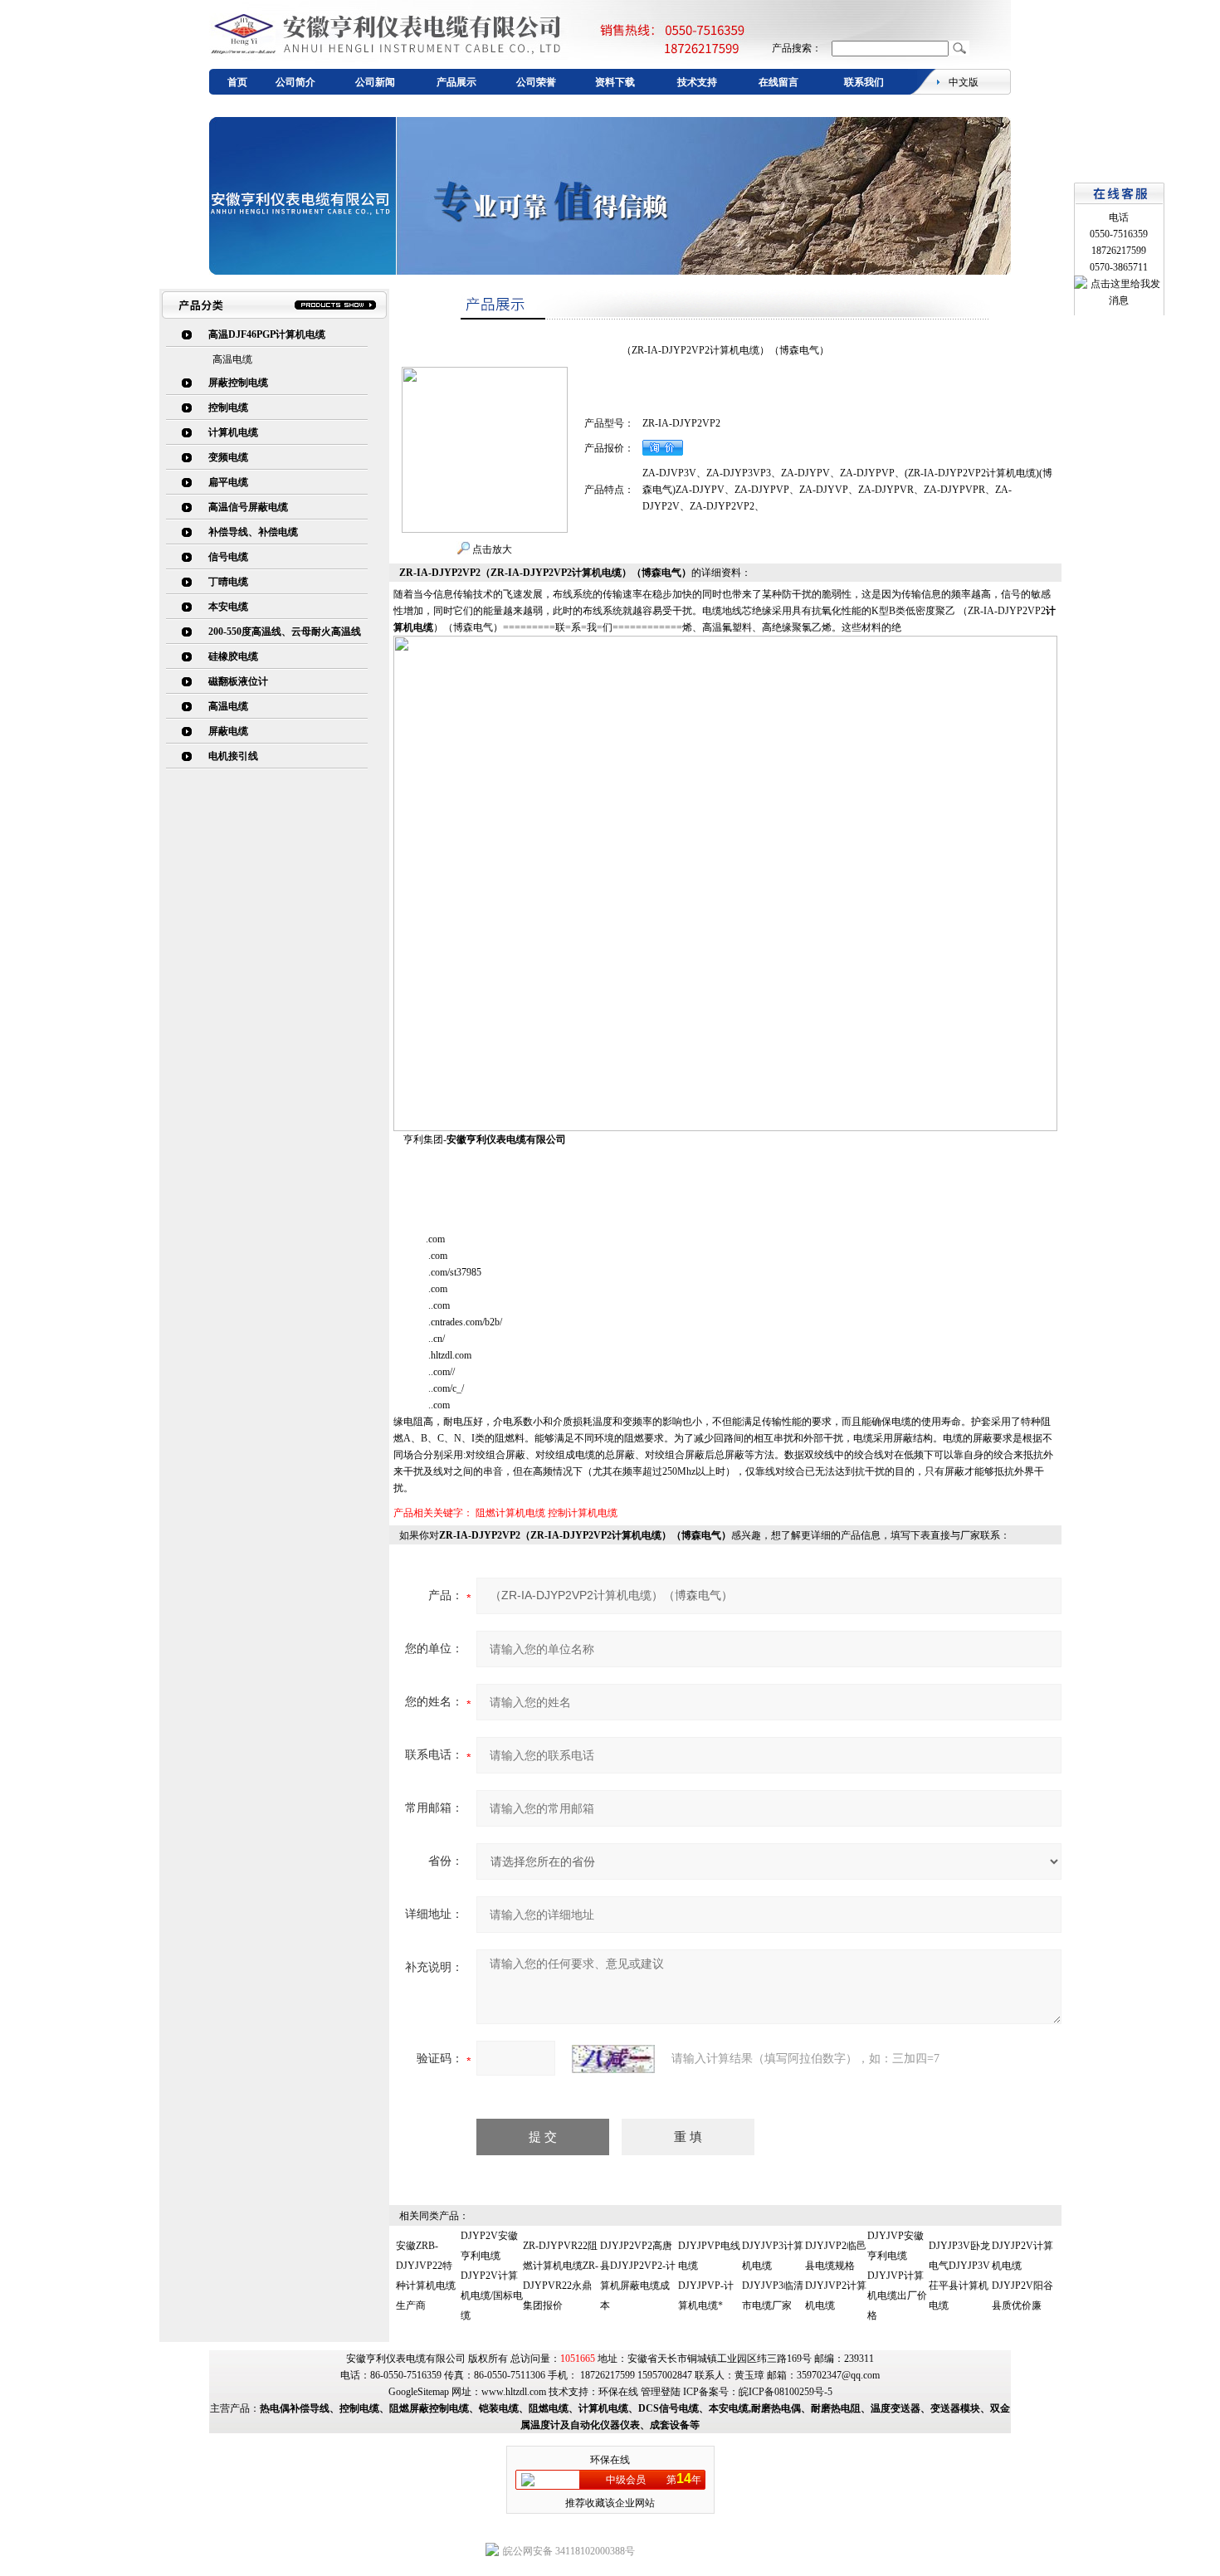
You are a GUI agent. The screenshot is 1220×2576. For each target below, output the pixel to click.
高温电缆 (232, 359)
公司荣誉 (536, 82)
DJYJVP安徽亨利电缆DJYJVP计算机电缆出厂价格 (897, 2276)
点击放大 (491, 549)
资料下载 (615, 82)
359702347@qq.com (838, 2375)
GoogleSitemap (419, 2392)
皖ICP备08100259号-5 (786, 2392)
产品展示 (456, 82)
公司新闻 (375, 82)
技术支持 (697, 82)
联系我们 (864, 82)
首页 (237, 82)
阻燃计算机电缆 (510, 1513)
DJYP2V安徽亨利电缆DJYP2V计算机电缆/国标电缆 (492, 2276)
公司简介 (295, 82)
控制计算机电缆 (583, 1513)
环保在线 (618, 2392)
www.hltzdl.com (514, 2392)
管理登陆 (661, 2392)
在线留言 (778, 82)
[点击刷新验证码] (613, 2059)
